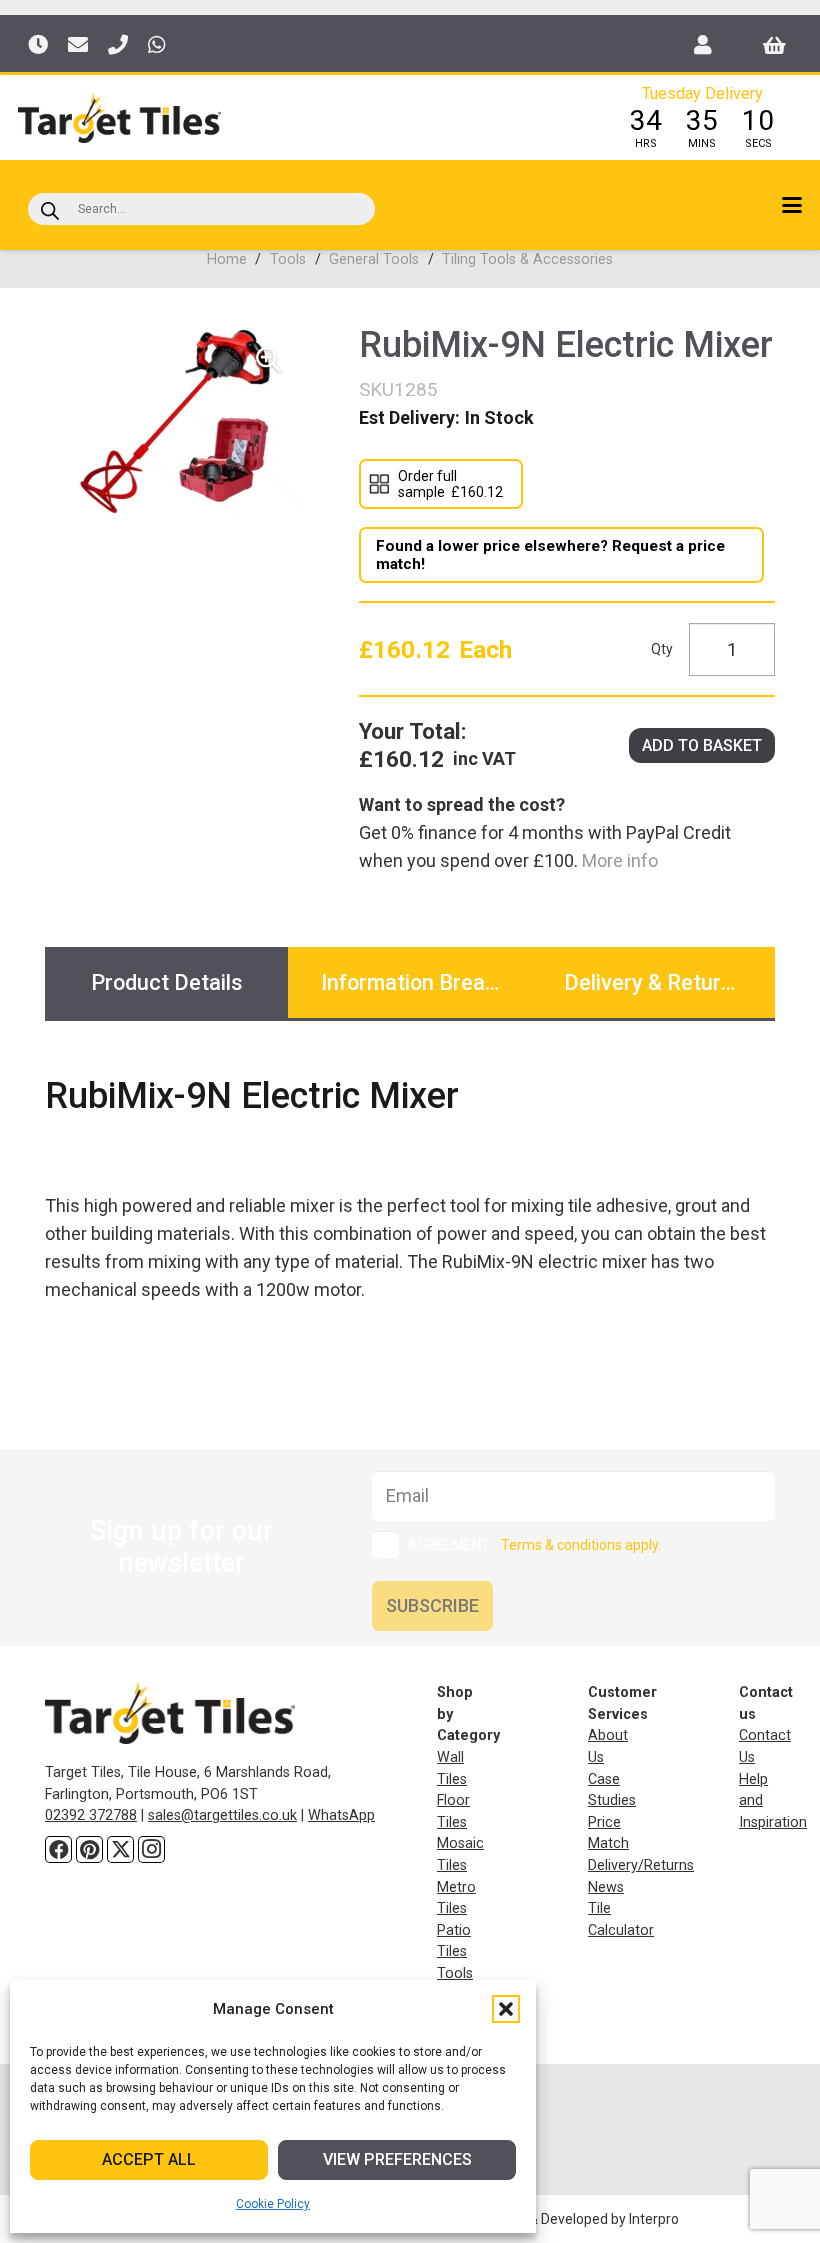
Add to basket (702, 745)
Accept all (149, 2159)
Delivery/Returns (641, 1865)
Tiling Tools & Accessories (527, 259)
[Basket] (774, 45)
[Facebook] (58, 1849)
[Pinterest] (89, 1849)
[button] (506, 2009)
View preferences (397, 2159)
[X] (120, 1849)
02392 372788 (91, 1815)
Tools (288, 259)
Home (227, 259)
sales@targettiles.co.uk (222, 1815)
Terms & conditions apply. (581, 1545)
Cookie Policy (273, 2204)
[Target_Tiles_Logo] (119, 118)
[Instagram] (151, 1849)
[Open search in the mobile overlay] (201, 209)
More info (618, 860)
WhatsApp (341, 1815)
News (606, 1887)
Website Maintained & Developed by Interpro (540, 2219)
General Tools (374, 259)
